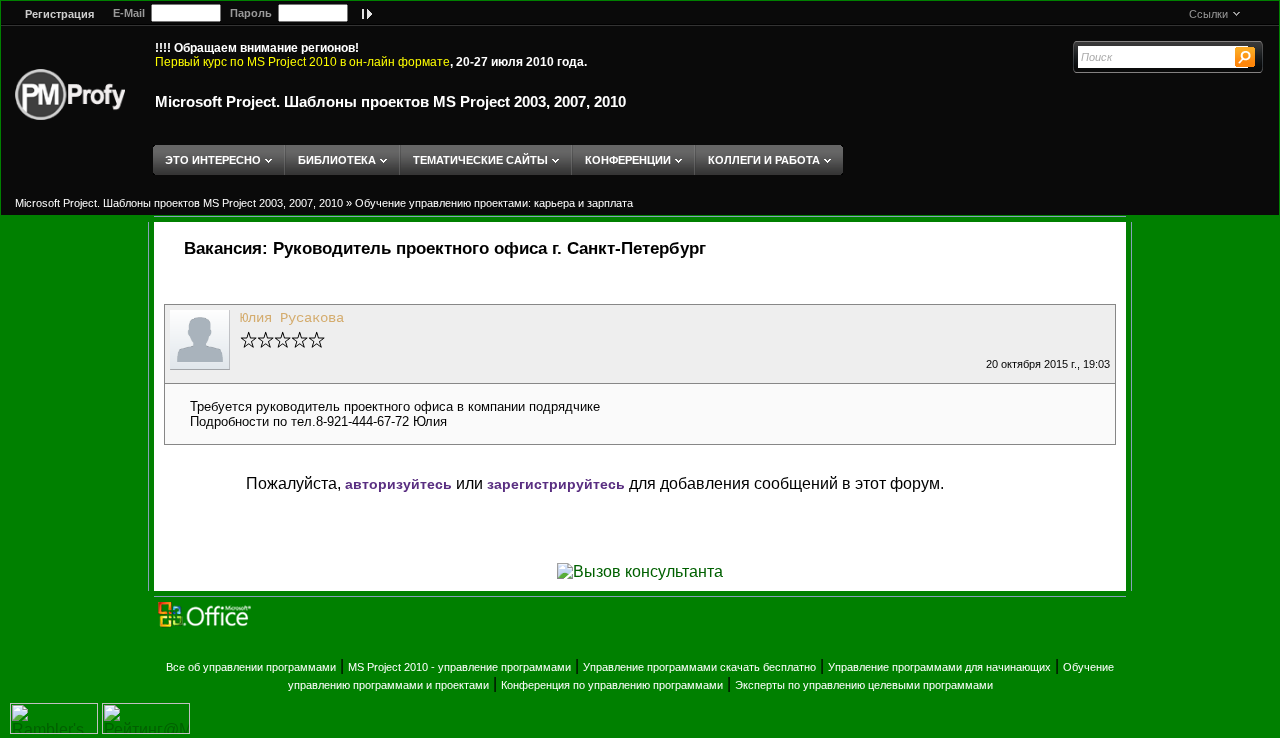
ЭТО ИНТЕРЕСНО (213, 160)
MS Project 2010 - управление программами (459, 667)
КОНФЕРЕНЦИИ (628, 160)
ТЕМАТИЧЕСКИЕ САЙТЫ (480, 160)
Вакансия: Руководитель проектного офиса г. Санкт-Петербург (445, 248)
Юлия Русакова (292, 318)
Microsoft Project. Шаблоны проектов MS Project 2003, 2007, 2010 (390, 101)
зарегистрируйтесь (556, 484)
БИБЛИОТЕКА (337, 160)
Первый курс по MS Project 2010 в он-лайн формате (302, 62)
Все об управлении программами (251, 667)
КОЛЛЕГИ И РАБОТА (764, 160)
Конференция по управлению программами (612, 685)
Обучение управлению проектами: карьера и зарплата (494, 203)
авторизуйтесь (398, 484)
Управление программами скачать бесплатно (699, 667)
